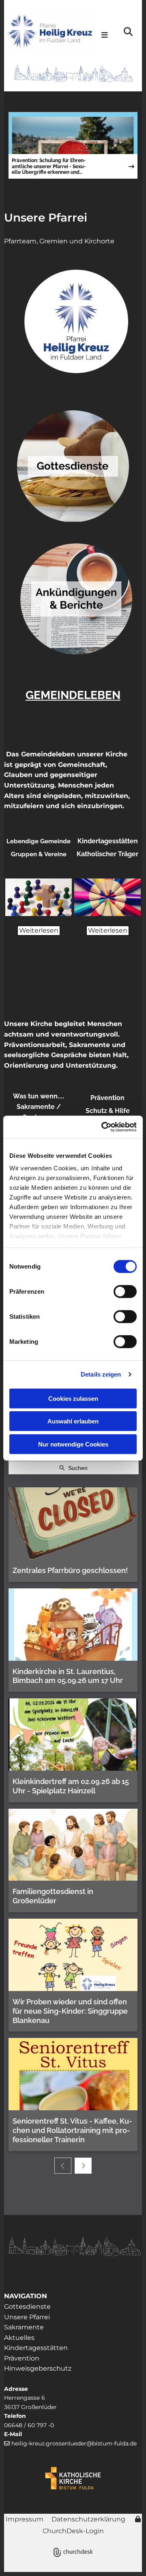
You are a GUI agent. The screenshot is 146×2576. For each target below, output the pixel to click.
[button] (105, 36)
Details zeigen (101, 1374)
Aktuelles (19, 2338)
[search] (128, 32)
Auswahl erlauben (73, 1421)
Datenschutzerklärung (88, 2519)
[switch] (125, 1291)
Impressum (25, 2519)
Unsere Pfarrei (46, 217)
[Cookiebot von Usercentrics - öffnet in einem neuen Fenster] (103, 1127)
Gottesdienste (27, 2307)
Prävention (22, 2358)
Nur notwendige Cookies (73, 1444)
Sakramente (25, 2327)
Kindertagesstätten (36, 2348)
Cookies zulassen (73, 1398)
